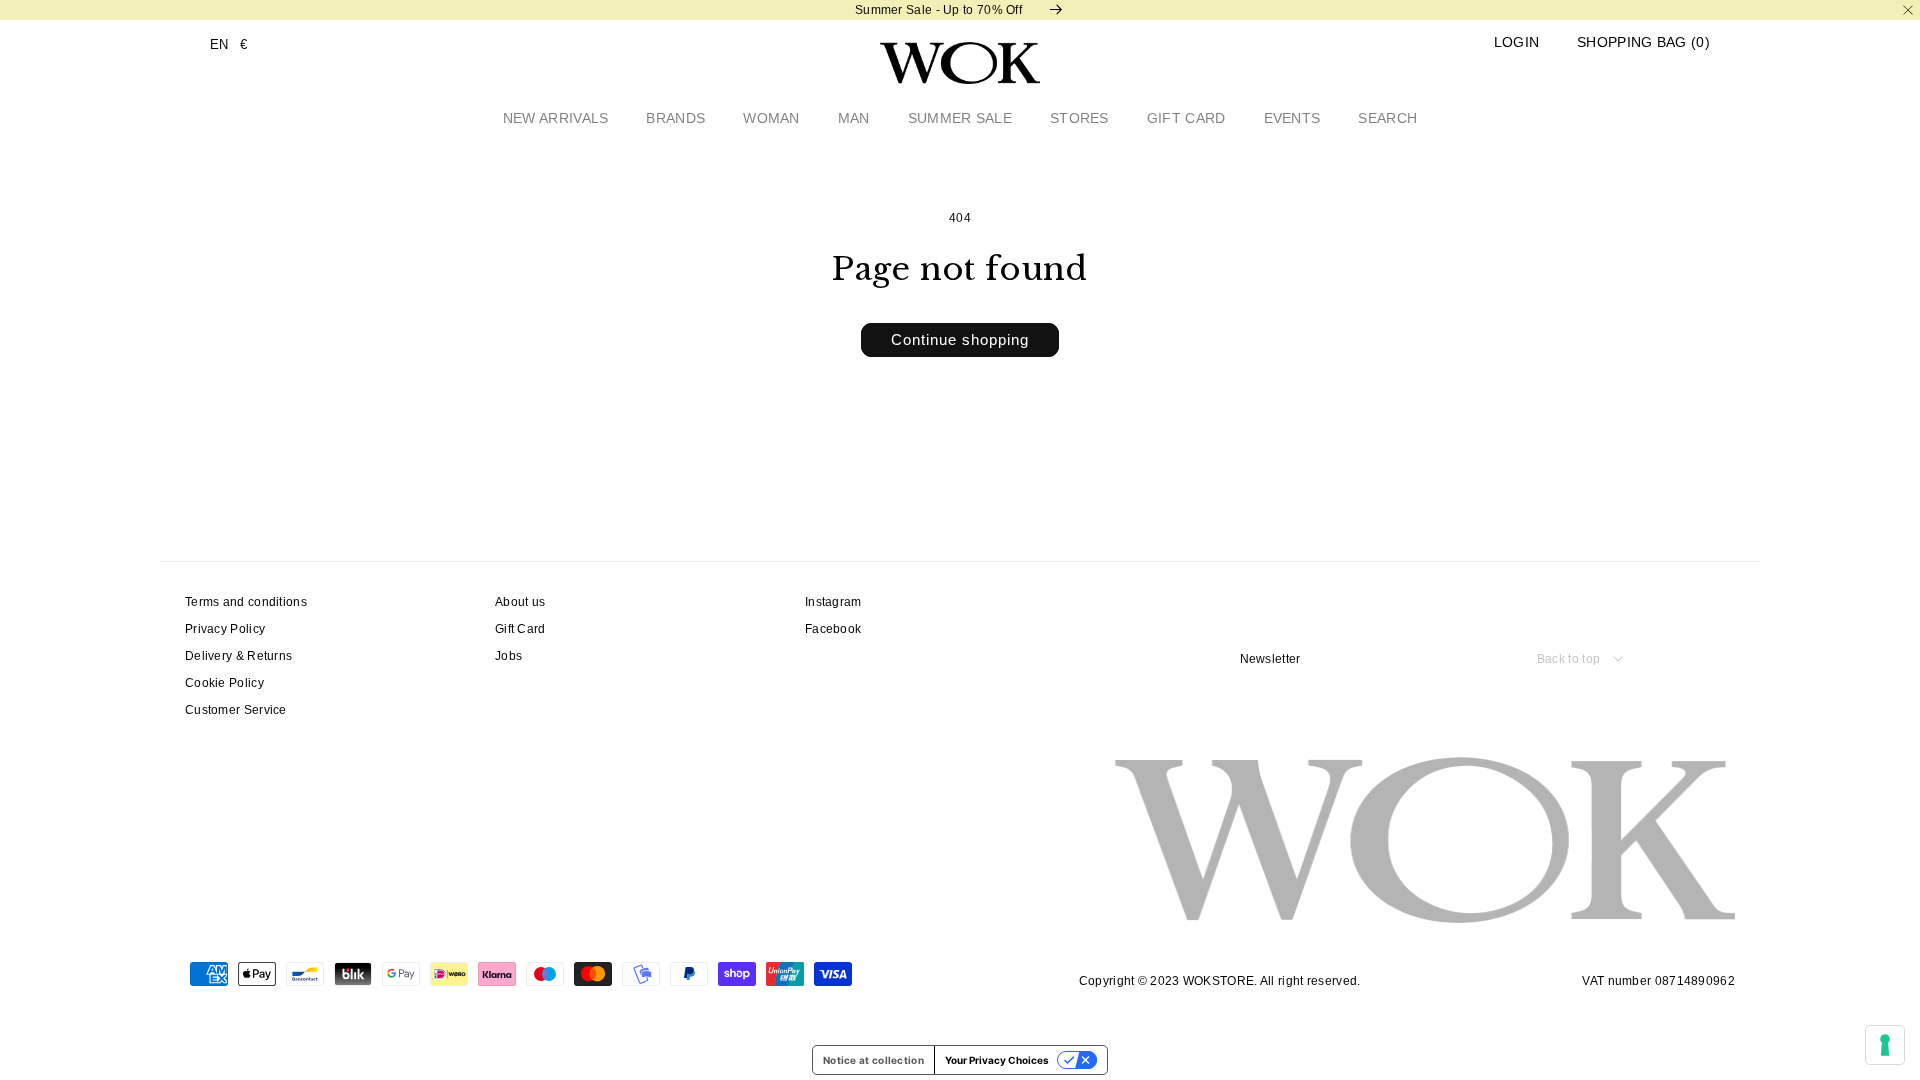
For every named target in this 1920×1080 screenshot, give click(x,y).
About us (520, 602)
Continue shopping (960, 339)
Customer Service (236, 710)
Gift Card (520, 629)
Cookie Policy (224, 683)
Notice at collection (873, 1060)
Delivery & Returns (238, 656)
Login (1517, 42)
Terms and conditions (246, 602)
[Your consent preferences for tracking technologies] (1885, 1045)
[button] (1643, 42)
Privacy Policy (225, 629)
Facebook (833, 629)
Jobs (508, 656)
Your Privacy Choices (997, 1060)
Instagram (833, 602)
